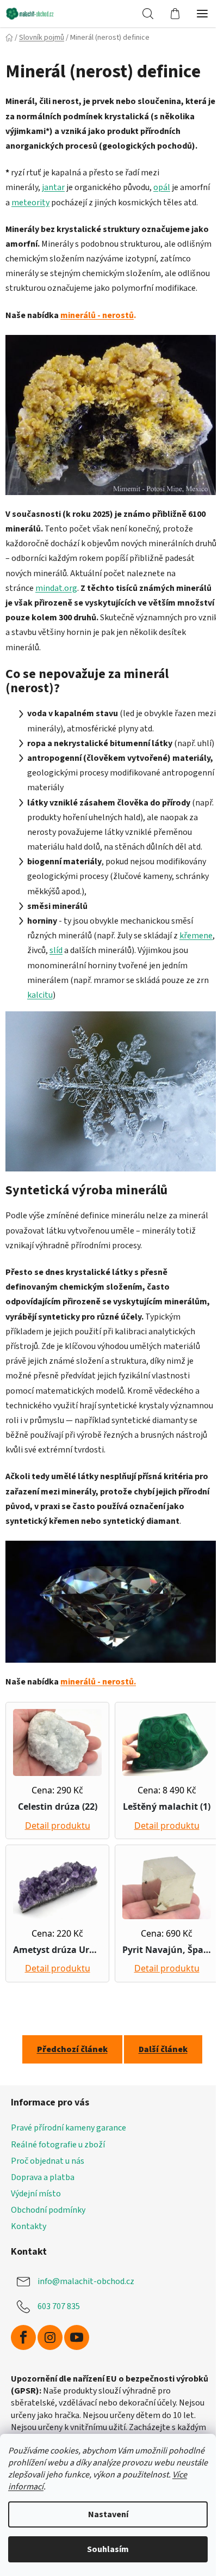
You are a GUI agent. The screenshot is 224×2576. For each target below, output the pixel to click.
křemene (196, 936)
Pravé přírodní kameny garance (69, 2128)
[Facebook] (23, 2337)
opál (162, 187)
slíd (56, 950)
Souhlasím (108, 2549)
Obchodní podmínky (48, 2210)
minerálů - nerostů (97, 315)
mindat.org (56, 588)
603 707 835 (59, 2306)
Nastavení (108, 2514)
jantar (53, 187)
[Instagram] (50, 2337)
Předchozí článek (72, 2049)
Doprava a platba (43, 2177)
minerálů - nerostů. (98, 1682)
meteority (30, 203)
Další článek (163, 2049)
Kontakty (29, 2226)
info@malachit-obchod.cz (86, 2281)
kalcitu (40, 995)
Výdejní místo (36, 2194)
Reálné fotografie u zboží (58, 2145)
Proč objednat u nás (48, 2161)
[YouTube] (77, 2337)
